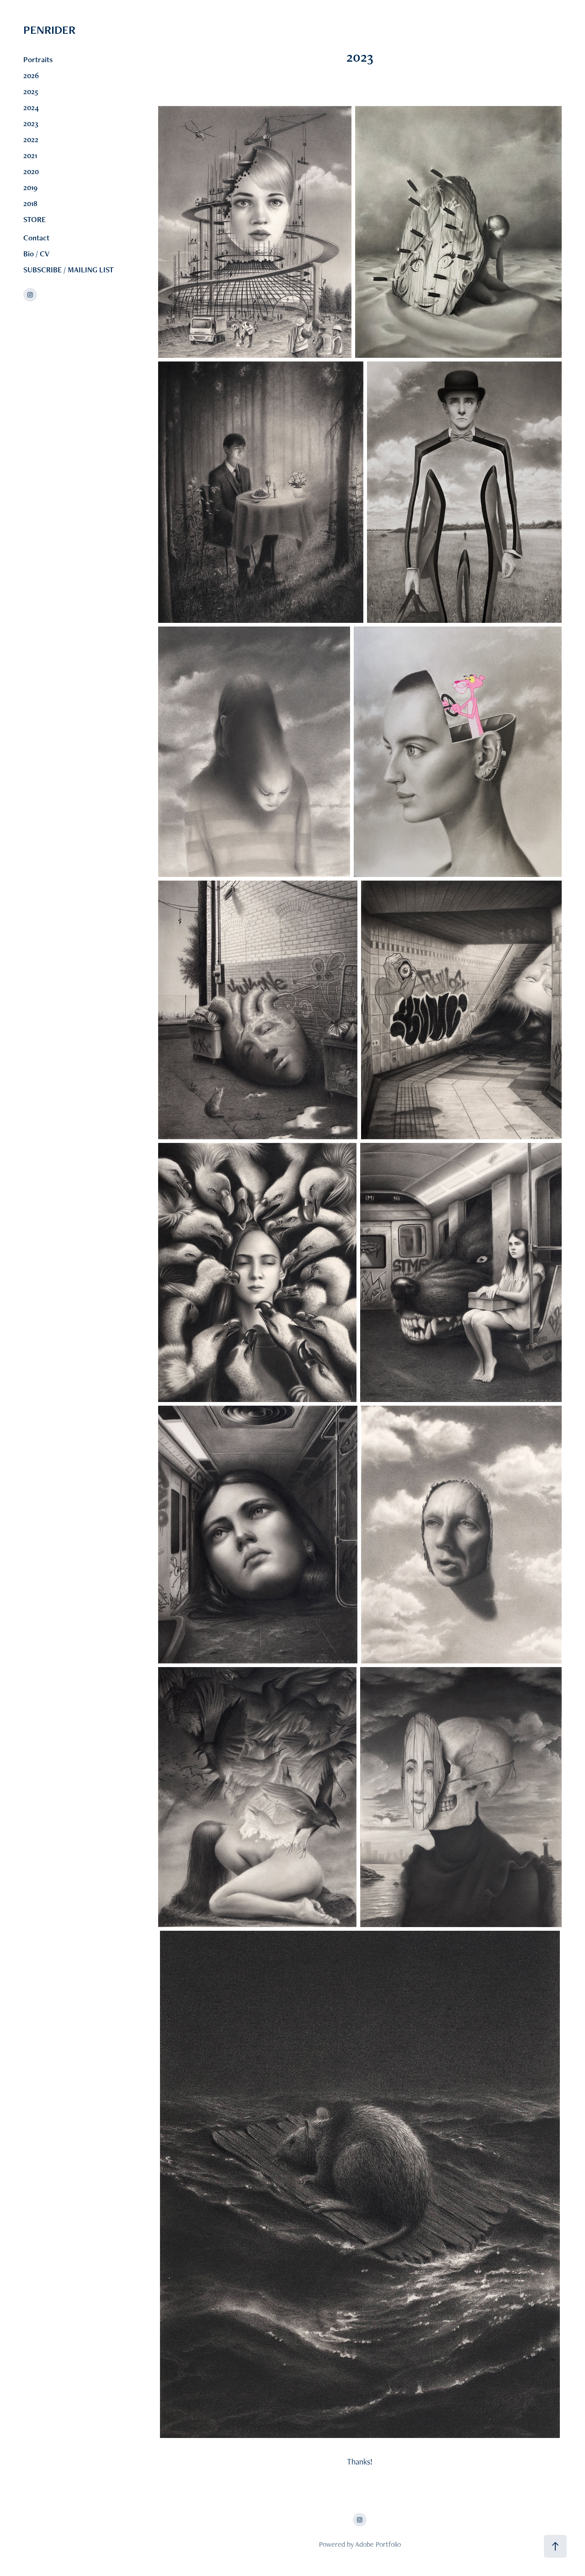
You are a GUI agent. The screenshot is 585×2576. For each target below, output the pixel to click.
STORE (35, 219)
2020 (31, 171)
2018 (30, 203)
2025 (31, 91)
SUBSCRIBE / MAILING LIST (69, 270)
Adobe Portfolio (378, 2544)
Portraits (38, 59)
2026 (31, 75)
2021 (30, 155)
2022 (31, 139)
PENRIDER (82, 30)
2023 (31, 123)
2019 (30, 187)
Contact (36, 238)
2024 (31, 107)
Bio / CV (36, 254)
